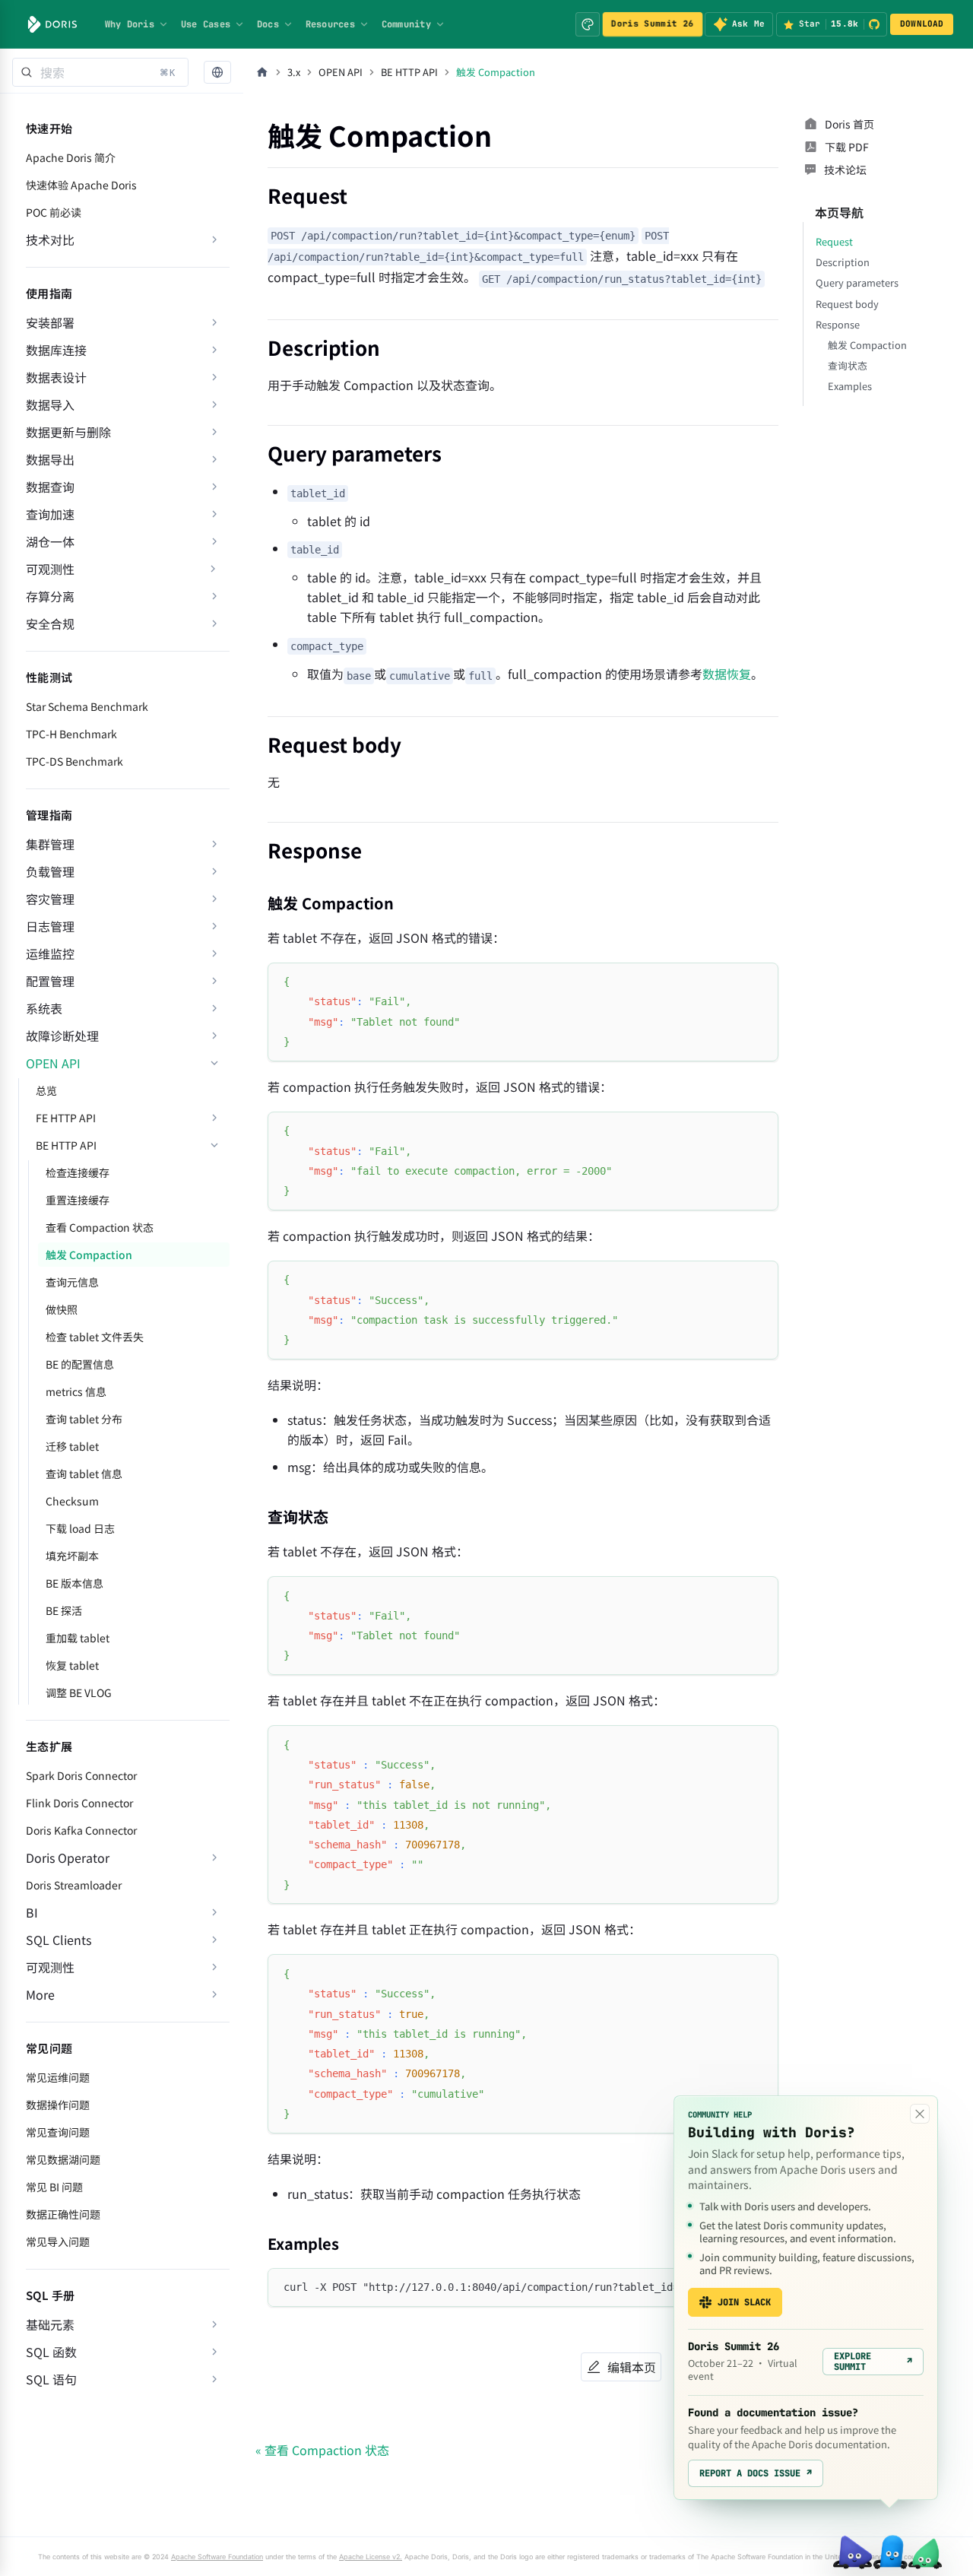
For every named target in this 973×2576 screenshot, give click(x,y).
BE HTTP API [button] (66, 1145)
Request (834, 241)
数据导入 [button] (50, 404)
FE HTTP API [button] (66, 1118)
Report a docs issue (756, 2473)
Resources (330, 24)
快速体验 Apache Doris (81, 185)
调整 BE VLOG (79, 1692)
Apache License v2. (371, 2557)
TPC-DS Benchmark (74, 761)
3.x (294, 72)
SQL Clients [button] (59, 1940)
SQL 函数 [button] (51, 2352)
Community (406, 24)
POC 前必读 (54, 212)
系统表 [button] (44, 1008)
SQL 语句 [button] (51, 2379)
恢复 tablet (72, 1665)
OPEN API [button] (53, 1063)
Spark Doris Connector (81, 1775)
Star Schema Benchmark (87, 706)
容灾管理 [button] (50, 899)
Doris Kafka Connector (81, 1830)
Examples (850, 386)
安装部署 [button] (50, 322)
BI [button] (32, 1912)
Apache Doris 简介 (71, 157)
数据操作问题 (58, 2105)
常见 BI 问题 (54, 2187)
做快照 (62, 1309)
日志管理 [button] (50, 926)
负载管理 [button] (50, 871)
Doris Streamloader (74, 1885)
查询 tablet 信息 (84, 1474)
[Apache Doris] (52, 24)
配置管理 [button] (50, 981)
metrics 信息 (76, 1391)
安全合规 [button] (50, 623)
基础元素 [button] (50, 2324)
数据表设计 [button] (56, 377)
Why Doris (130, 24)
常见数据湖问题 (63, 2159)
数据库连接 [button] (56, 350)
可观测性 (50, 569)
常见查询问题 (58, 2132)
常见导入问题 (58, 2241)
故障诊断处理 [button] (62, 1036)
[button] (217, 73)
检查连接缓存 (78, 1172)
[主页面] (262, 72)
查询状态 (848, 365)
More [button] (40, 1994)
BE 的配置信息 (80, 1364)
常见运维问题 (58, 2077)
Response (838, 324)
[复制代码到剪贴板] (760, 981)
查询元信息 (72, 1282)
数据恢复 (727, 674)
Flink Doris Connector (79, 1803)
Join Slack (744, 2302)
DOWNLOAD (922, 24)
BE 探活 (64, 1610)
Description (843, 262)
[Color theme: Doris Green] (588, 24)
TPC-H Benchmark (71, 734)
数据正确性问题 (63, 2214)
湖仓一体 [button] (50, 541)
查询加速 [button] (50, 514)
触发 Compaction (89, 1255)
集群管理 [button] (50, 844)
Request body (847, 304)
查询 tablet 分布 (84, 1419)
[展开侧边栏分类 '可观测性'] (213, 569)
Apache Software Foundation (217, 2557)
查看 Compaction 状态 (100, 1227)
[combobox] (100, 72)
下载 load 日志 (80, 1528)
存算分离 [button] (50, 596)
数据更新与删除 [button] (68, 432)
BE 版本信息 (74, 1583)
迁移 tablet (72, 1446)
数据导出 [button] (50, 459)
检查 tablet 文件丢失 (95, 1337)
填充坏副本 (72, 1556)
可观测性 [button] (50, 1967)
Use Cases (206, 24)
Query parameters (857, 282)
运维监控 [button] (50, 953)
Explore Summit (873, 2362)
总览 (46, 1090)
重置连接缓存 (78, 1200)
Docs (268, 24)
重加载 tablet (78, 1638)
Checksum (72, 1501)
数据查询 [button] (50, 487)
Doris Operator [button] (68, 1857)
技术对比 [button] (50, 240)
